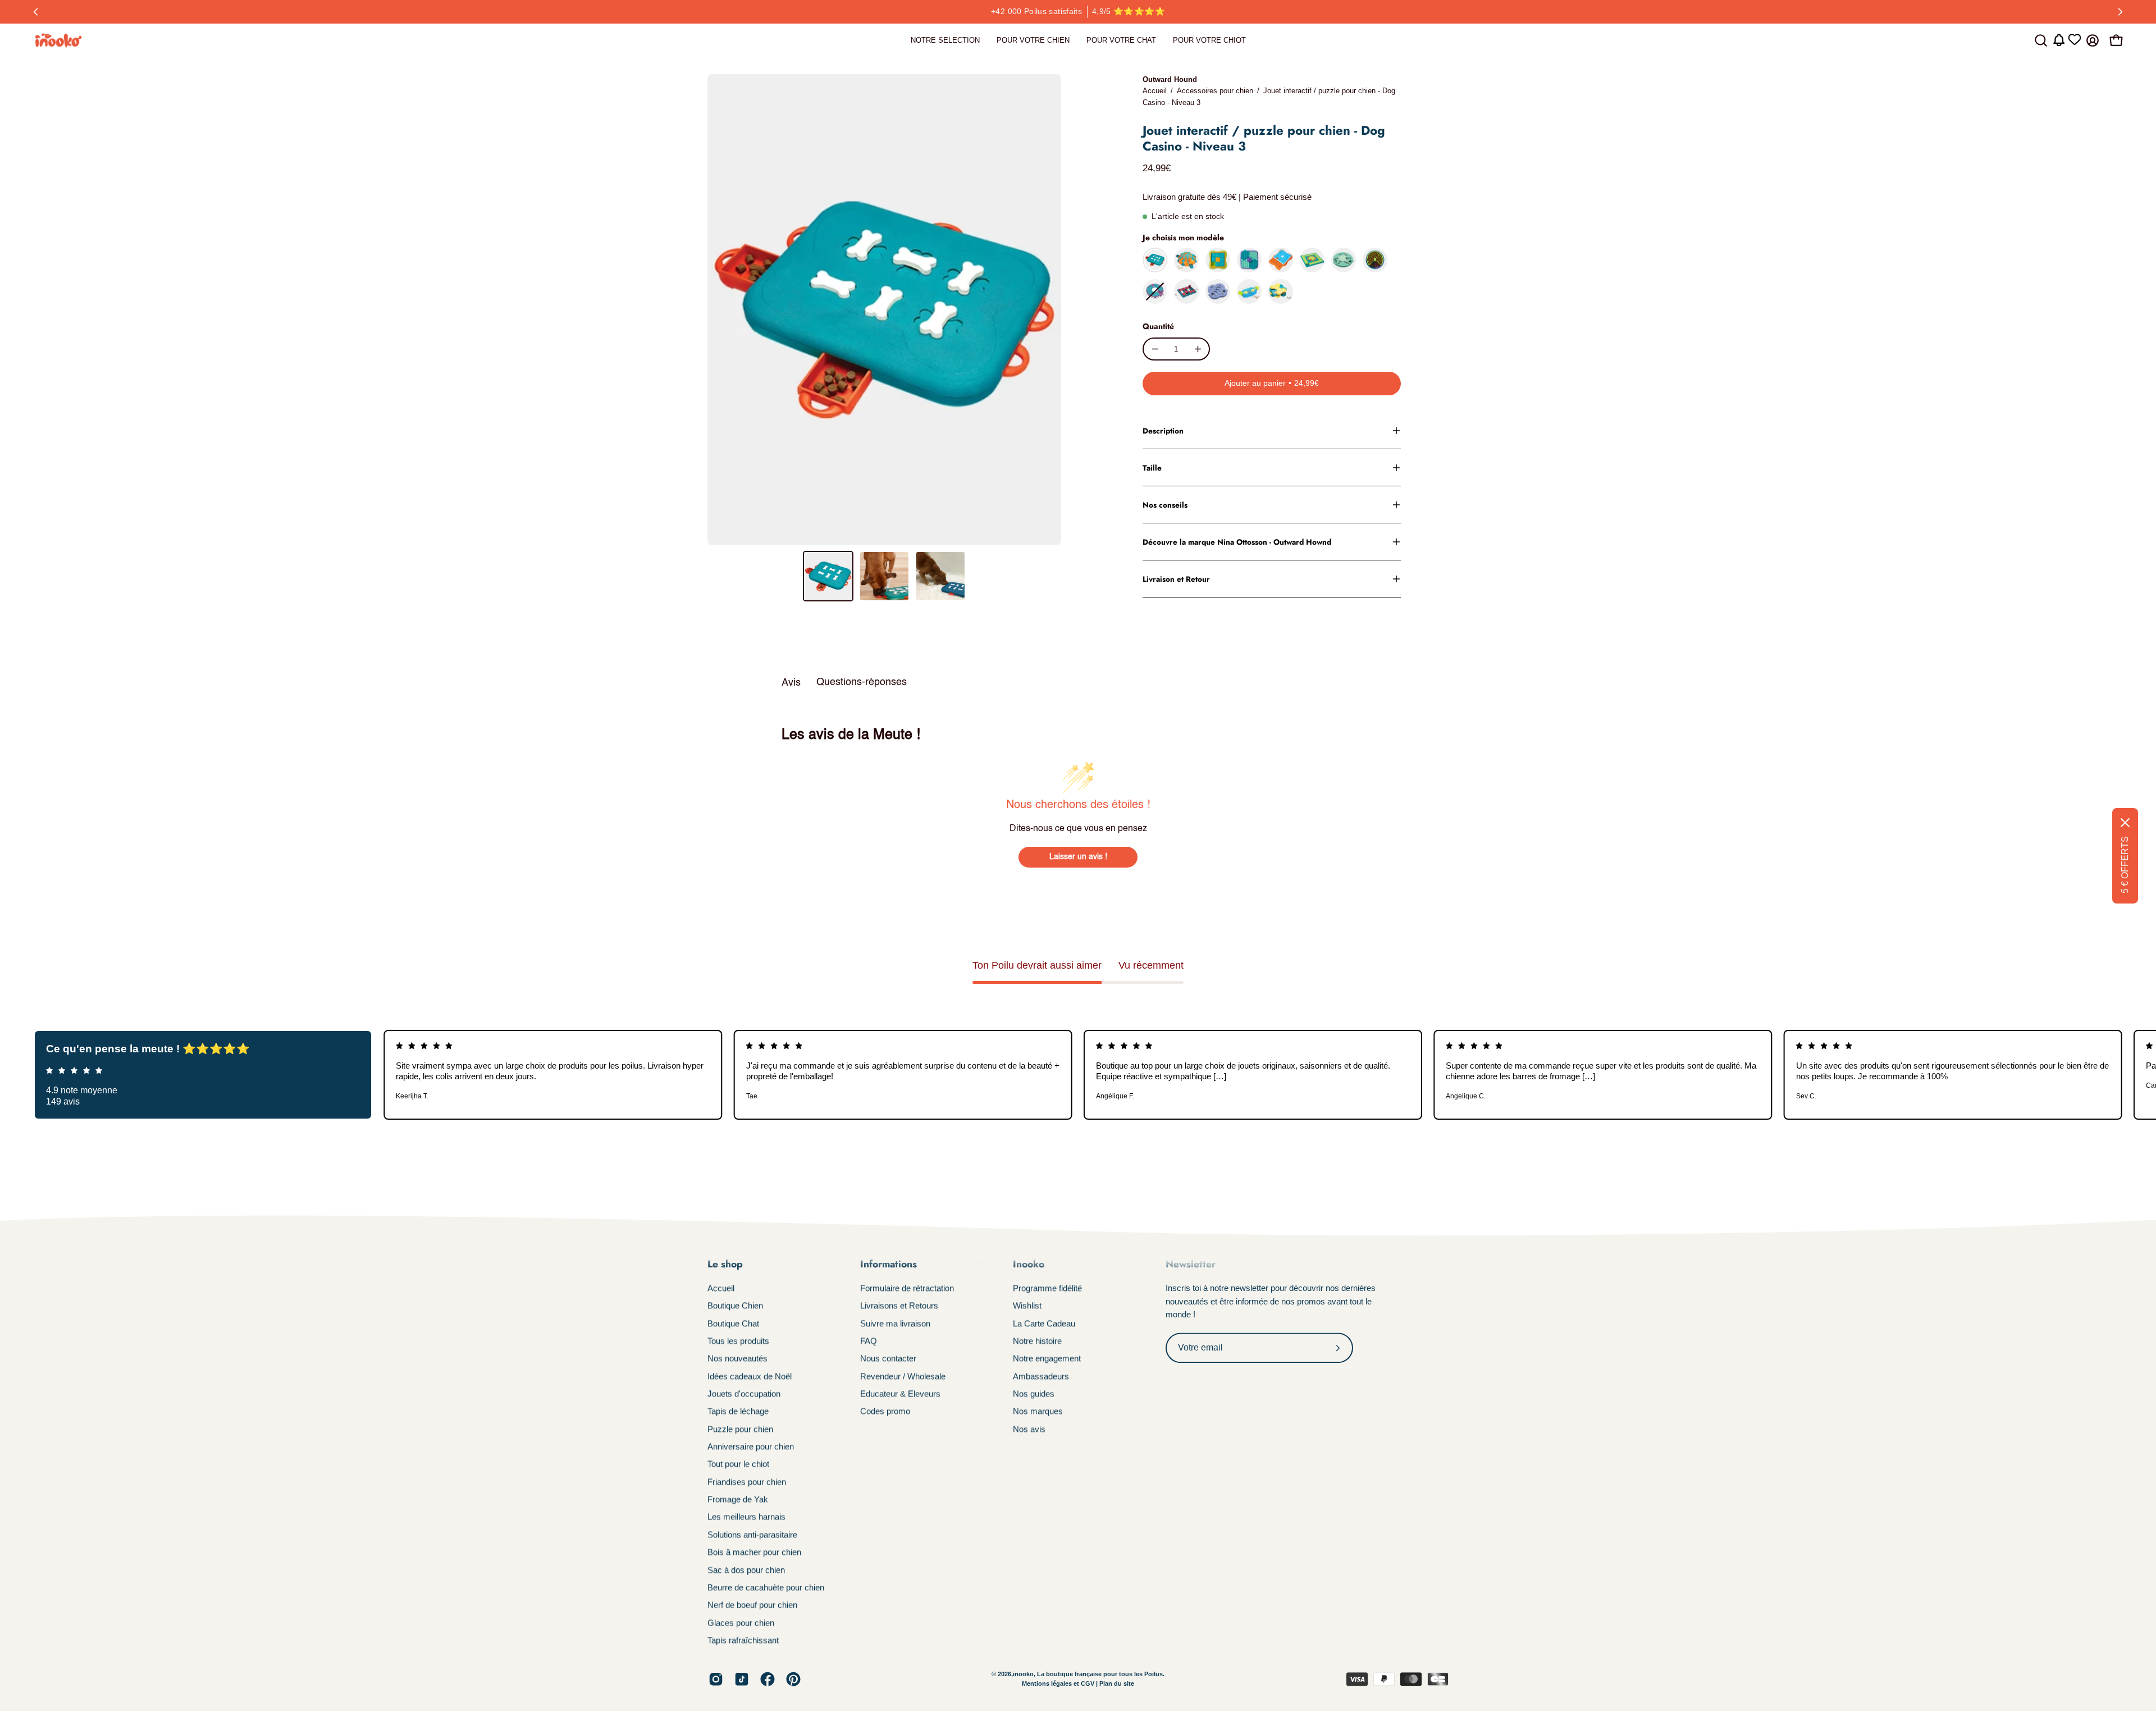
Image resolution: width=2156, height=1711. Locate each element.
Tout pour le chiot (738, 1464)
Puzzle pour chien (740, 1429)
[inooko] (59, 40)
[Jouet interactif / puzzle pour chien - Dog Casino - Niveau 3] (828, 576)
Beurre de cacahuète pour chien (766, 1587)
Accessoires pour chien (1215, 91)
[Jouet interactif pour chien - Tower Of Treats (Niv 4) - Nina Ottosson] (1186, 260)
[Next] (2120, 12)
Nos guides (1034, 1393)
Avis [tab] (791, 683)
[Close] (2125, 823)
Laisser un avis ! (1078, 857)
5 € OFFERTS (2125, 865)
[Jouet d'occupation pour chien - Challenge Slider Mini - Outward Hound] (1218, 260)
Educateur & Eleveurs (900, 1393)
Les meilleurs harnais (746, 1517)
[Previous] (36, 12)
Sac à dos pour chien (746, 1570)
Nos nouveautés (737, 1359)
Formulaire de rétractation (907, 1288)
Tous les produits (738, 1341)
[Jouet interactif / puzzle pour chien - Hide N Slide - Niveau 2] (1218, 291)
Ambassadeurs (1041, 1376)
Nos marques (1038, 1411)
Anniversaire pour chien (751, 1446)
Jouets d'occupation (744, 1393)
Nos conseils (1165, 505)
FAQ (869, 1341)
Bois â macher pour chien (754, 1552)
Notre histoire (1037, 1341)
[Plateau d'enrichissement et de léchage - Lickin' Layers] (1375, 260)
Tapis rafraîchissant (743, 1640)
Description (1163, 431)
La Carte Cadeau (1044, 1323)
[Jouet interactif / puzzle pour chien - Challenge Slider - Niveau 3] (1281, 260)
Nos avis (1029, 1429)
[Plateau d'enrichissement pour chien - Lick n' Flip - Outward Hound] (1249, 260)
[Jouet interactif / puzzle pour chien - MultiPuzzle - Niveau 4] (1312, 260)
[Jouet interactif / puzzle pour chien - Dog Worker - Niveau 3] (1344, 260)
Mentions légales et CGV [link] (1059, 1684)
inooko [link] (1023, 1674)
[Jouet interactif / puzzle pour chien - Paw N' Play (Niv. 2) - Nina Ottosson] (1249, 291)
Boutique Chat (733, 1323)
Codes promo (885, 1411)
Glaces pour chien (741, 1623)
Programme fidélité (1047, 1288)
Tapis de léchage (738, 1411)
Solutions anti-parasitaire (752, 1534)
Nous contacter (888, 1359)
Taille (1152, 468)
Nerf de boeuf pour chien (752, 1605)
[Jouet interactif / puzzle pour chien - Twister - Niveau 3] (1155, 291)
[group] (1078, 12)
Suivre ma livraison (895, 1323)
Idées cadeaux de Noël (750, 1376)
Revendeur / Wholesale (903, 1376)
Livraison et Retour (1176, 579)
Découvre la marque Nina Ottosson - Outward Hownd (1237, 542)
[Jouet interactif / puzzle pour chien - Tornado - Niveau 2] (1281, 291)
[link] (945, 40)
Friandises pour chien (747, 1482)
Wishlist (1027, 1306)
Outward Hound (1170, 79)
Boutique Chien (735, 1306)
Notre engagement (1047, 1359)
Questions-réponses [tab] (862, 682)
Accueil (1155, 91)
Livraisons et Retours (899, 1306)
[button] (2041, 40)
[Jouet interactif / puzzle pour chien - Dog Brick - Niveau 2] (1186, 291)
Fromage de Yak (738, 1499)
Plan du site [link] (1117, 1684)
